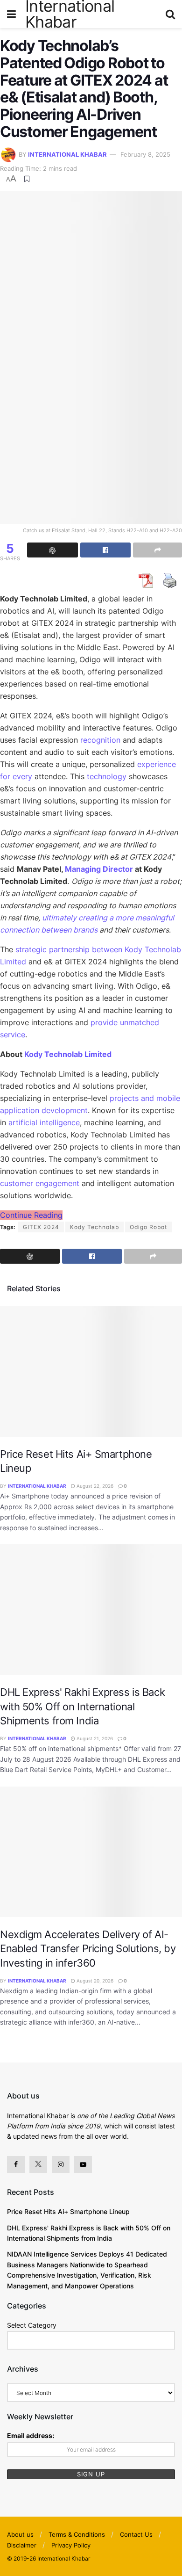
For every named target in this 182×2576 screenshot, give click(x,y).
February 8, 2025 (145, 154)
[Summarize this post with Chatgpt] (52, 550)
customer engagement (40, 1183)
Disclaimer (22, 2545)
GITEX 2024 (41, 1227)
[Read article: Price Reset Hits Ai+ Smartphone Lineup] (91, 1371)
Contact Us (136, 2534)
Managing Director (99, 869)
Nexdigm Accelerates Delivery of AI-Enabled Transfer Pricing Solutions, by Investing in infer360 (88, 1949)
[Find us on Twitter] (38, 2164)
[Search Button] (170, 14)
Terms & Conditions (77, 2534)
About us (20, 2534)
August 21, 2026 (94, 1738)
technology (107, 776)
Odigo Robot (148, 1227)
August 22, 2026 (94, 1486)
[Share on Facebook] (106, 550)
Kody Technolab (94, 1227)
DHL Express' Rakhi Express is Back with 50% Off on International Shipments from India (82, 1706)
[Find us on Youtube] (83, 2164)
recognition (100, 740)
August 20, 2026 (94, 1981)
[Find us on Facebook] (16, 2164)
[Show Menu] (11, 14)
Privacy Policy (71, 2545)
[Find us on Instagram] (61, 2164)
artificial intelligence (44, 1122)
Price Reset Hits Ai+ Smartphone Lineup (68, 2211)
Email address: (31, 2435)
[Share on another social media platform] (157, 550)
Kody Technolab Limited (68, 1054)
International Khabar (67, 154)
